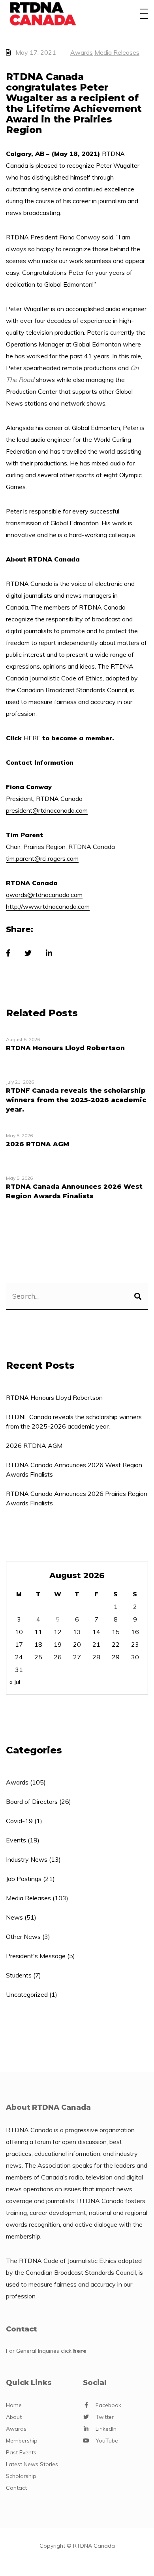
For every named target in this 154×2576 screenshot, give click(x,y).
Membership (22, 2441)
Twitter (105, 2417)
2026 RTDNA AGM (34, 1446)
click (74, 2351)
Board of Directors (32, 1801)
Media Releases (117, 52)
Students (19, 1975)
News (14, 1917)
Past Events (21, 2452)
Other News (23, 1937)
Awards (82, 52)
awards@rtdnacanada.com (44, 895)
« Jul (15, 1682)
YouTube (107, 2441)
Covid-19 (19, 1821)
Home (14, 2405)
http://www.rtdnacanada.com (48, 906)
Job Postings (24, 1879)
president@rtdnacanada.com (47, 810)
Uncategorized (27, 1994)
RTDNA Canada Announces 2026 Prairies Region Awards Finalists (77, 1498)
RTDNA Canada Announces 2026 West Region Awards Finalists (74, 1470)
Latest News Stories (32, 2464)
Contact (16, 2488)
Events (16, 1840)
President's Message (36, 1956)
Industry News (27, 1859)
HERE (32, 738)
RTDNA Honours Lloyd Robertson (54, 1397)
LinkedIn (106, 2429)
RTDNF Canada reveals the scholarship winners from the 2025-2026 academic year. (74, 1421)
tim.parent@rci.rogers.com (42, 858)
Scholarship (21, 2476)
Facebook (108, 2405)
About (14, 2417)
